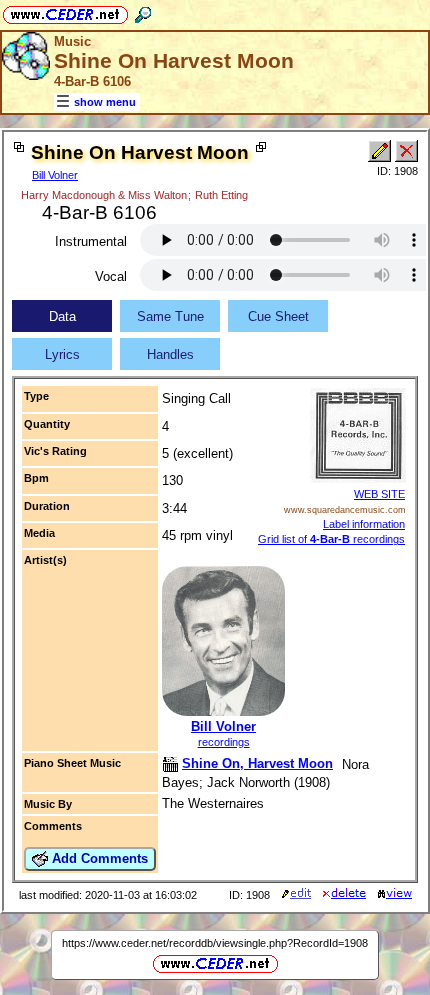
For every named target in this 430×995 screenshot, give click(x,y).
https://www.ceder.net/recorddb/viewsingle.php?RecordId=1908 (215, 943)
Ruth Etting (221, 195)
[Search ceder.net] (143, 11)
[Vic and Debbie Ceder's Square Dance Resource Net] (65, 11)
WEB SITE (379, 494)
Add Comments (98, 858)
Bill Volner (55, 175)
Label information (364, 524)
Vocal (111, 276)
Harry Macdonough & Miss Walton (104, 195)
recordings (224, 742)
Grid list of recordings (331, 539)
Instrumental (91, 241)
